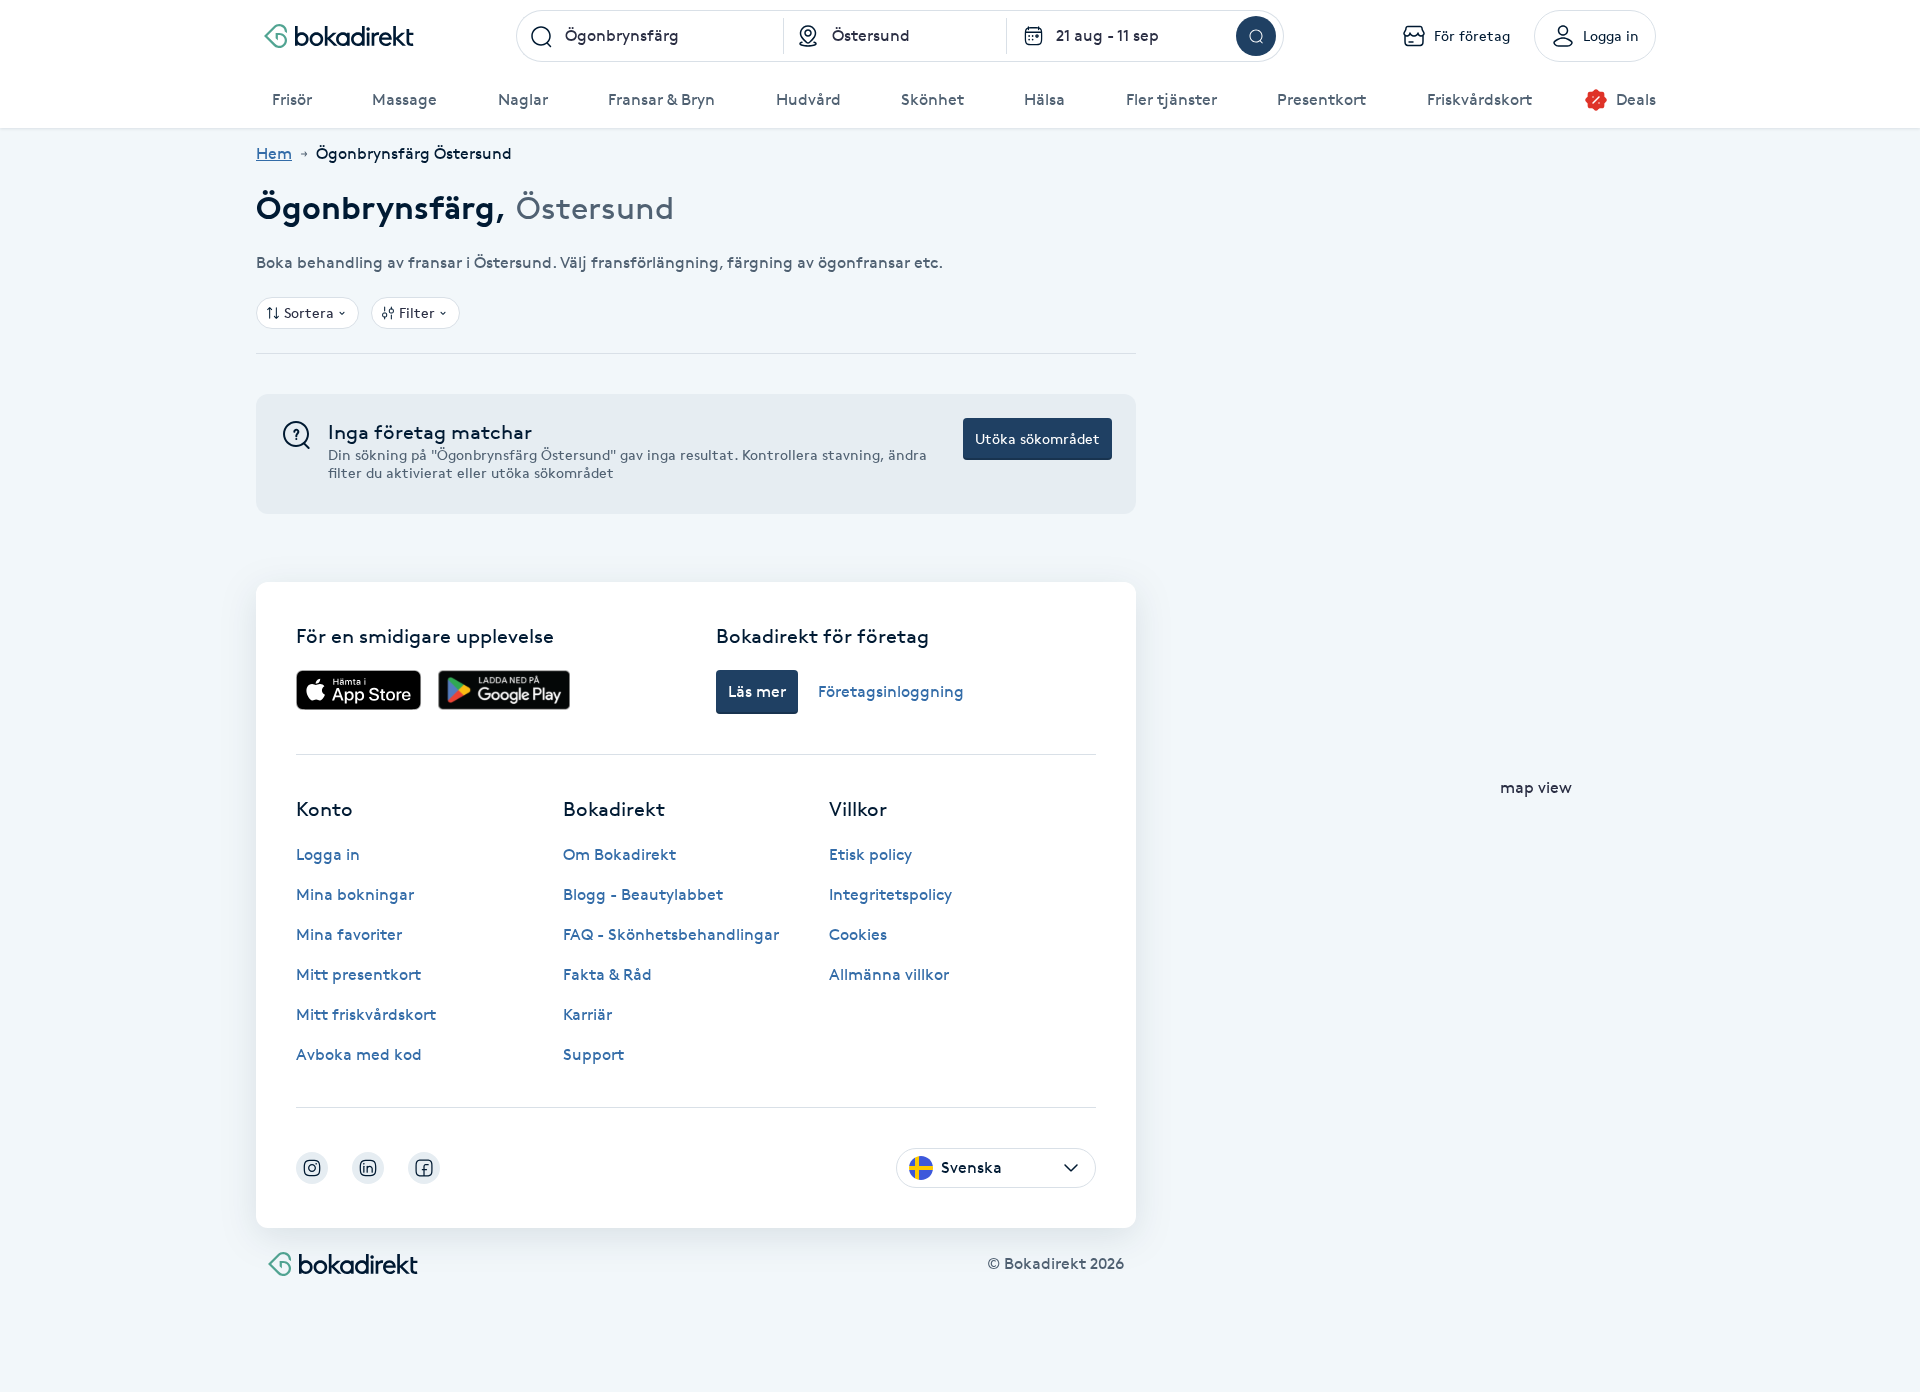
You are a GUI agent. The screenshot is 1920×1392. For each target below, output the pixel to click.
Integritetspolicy (890, 894)
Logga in (328, 854)
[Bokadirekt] (339, 36)
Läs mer (757, 691)
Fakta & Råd (607, 974)
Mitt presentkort (358, 974)
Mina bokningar (355, 894)
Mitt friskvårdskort (366, 1014)
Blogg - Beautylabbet (643, 894)
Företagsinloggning (891, 691)
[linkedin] (368, 1168)
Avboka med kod (359, 1054)
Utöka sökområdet (1037, 438)
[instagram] (312, 1168)
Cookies (858, 934)
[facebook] (424, 1168)
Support (593, 1054)
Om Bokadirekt (619, 854)
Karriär (587, 1014)
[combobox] (650, 36)
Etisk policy (870, 854)
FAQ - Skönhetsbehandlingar (671, 934)
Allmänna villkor (889, 974)
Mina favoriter (349, 934)
